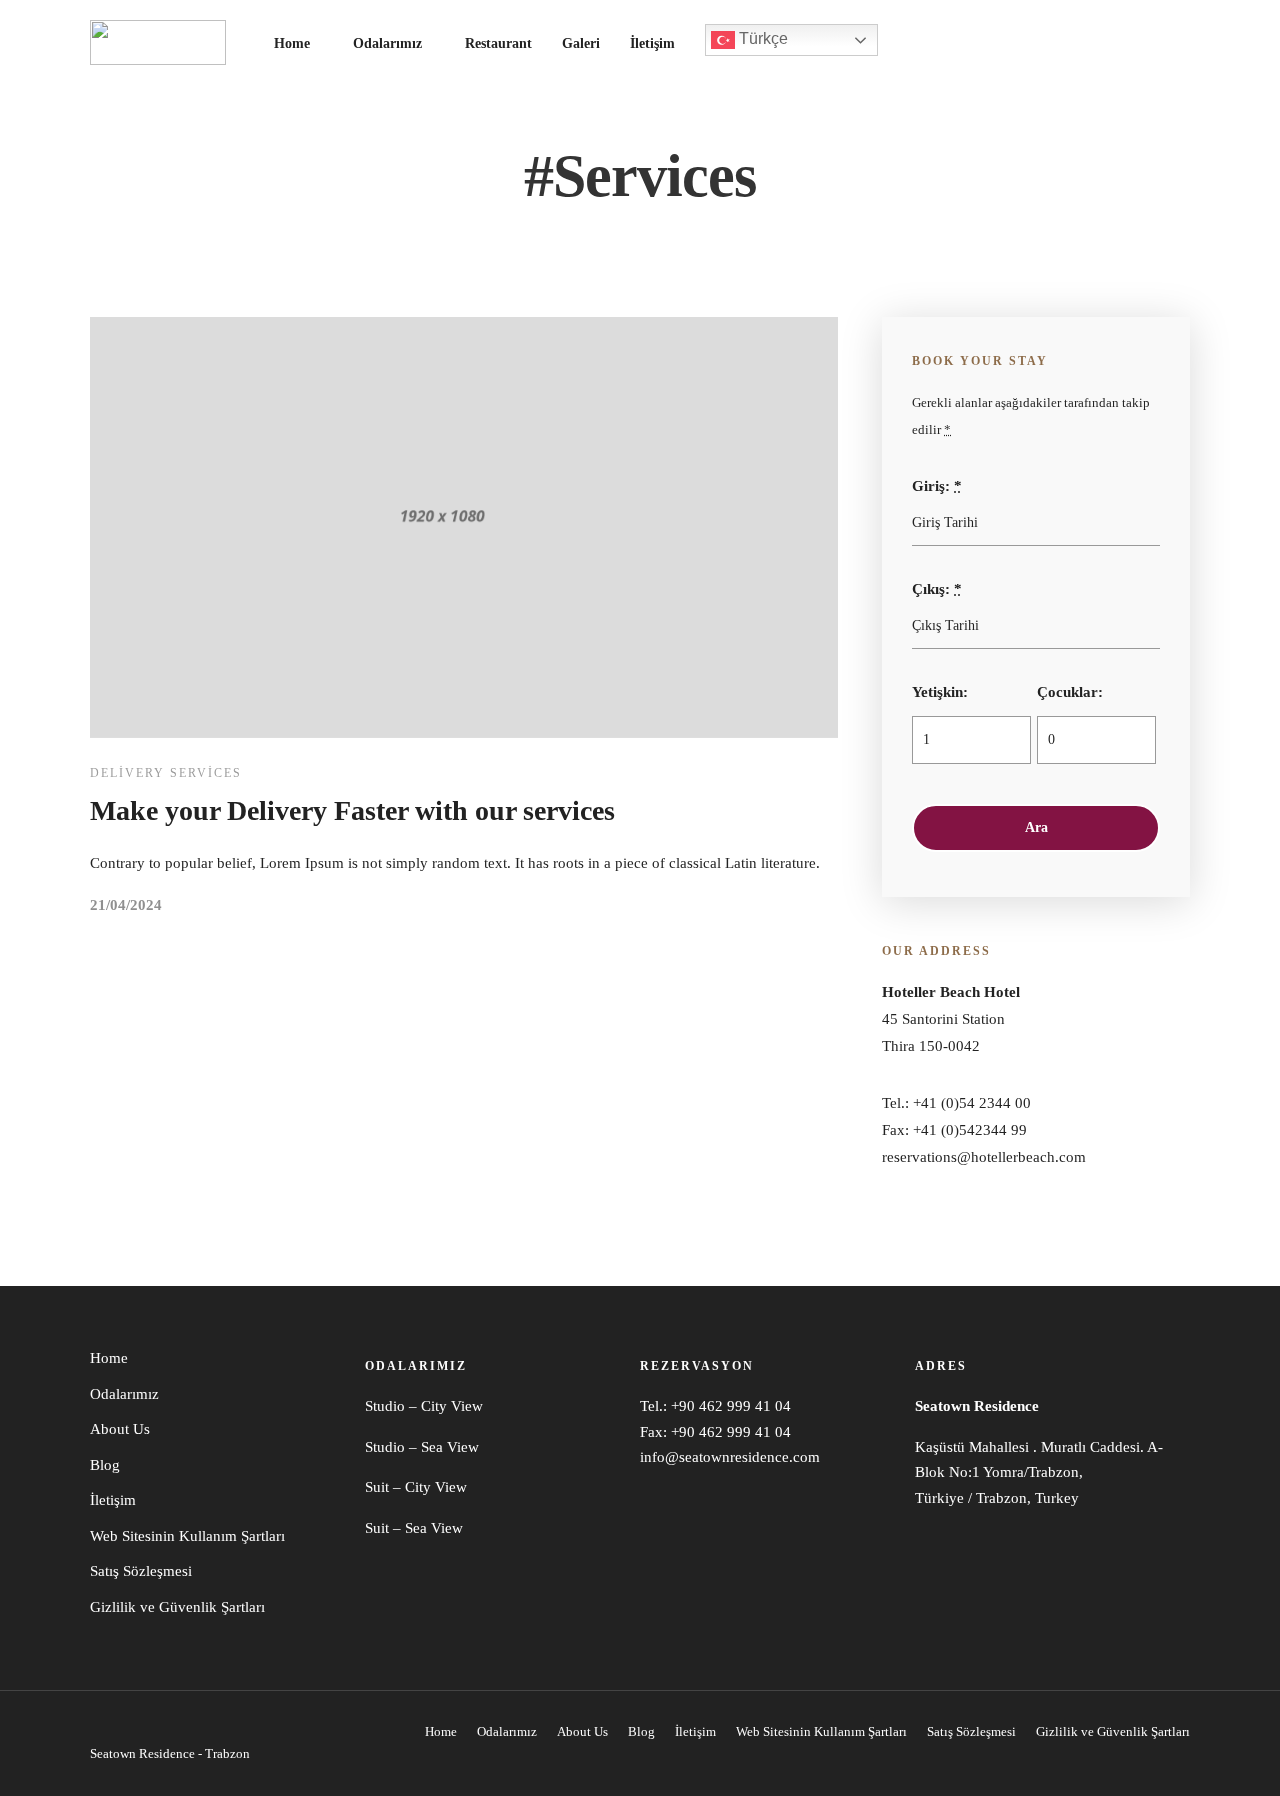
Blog (105, 1465)
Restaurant (498, 43)
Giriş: (937, 486)
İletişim (652, 43)
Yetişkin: (940, 692)
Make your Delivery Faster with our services (352, 810)
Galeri (581, 43)
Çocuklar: (1070, 692)
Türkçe (761, 38)
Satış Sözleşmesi (141, 1571)
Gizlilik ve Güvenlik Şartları (177, 1607)
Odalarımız (387, 43)
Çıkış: (937, 589)
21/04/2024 (126, 905)
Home (292, 43)
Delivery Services (166, 773)
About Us (120, 1429)
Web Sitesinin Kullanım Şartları (187, 1536)
